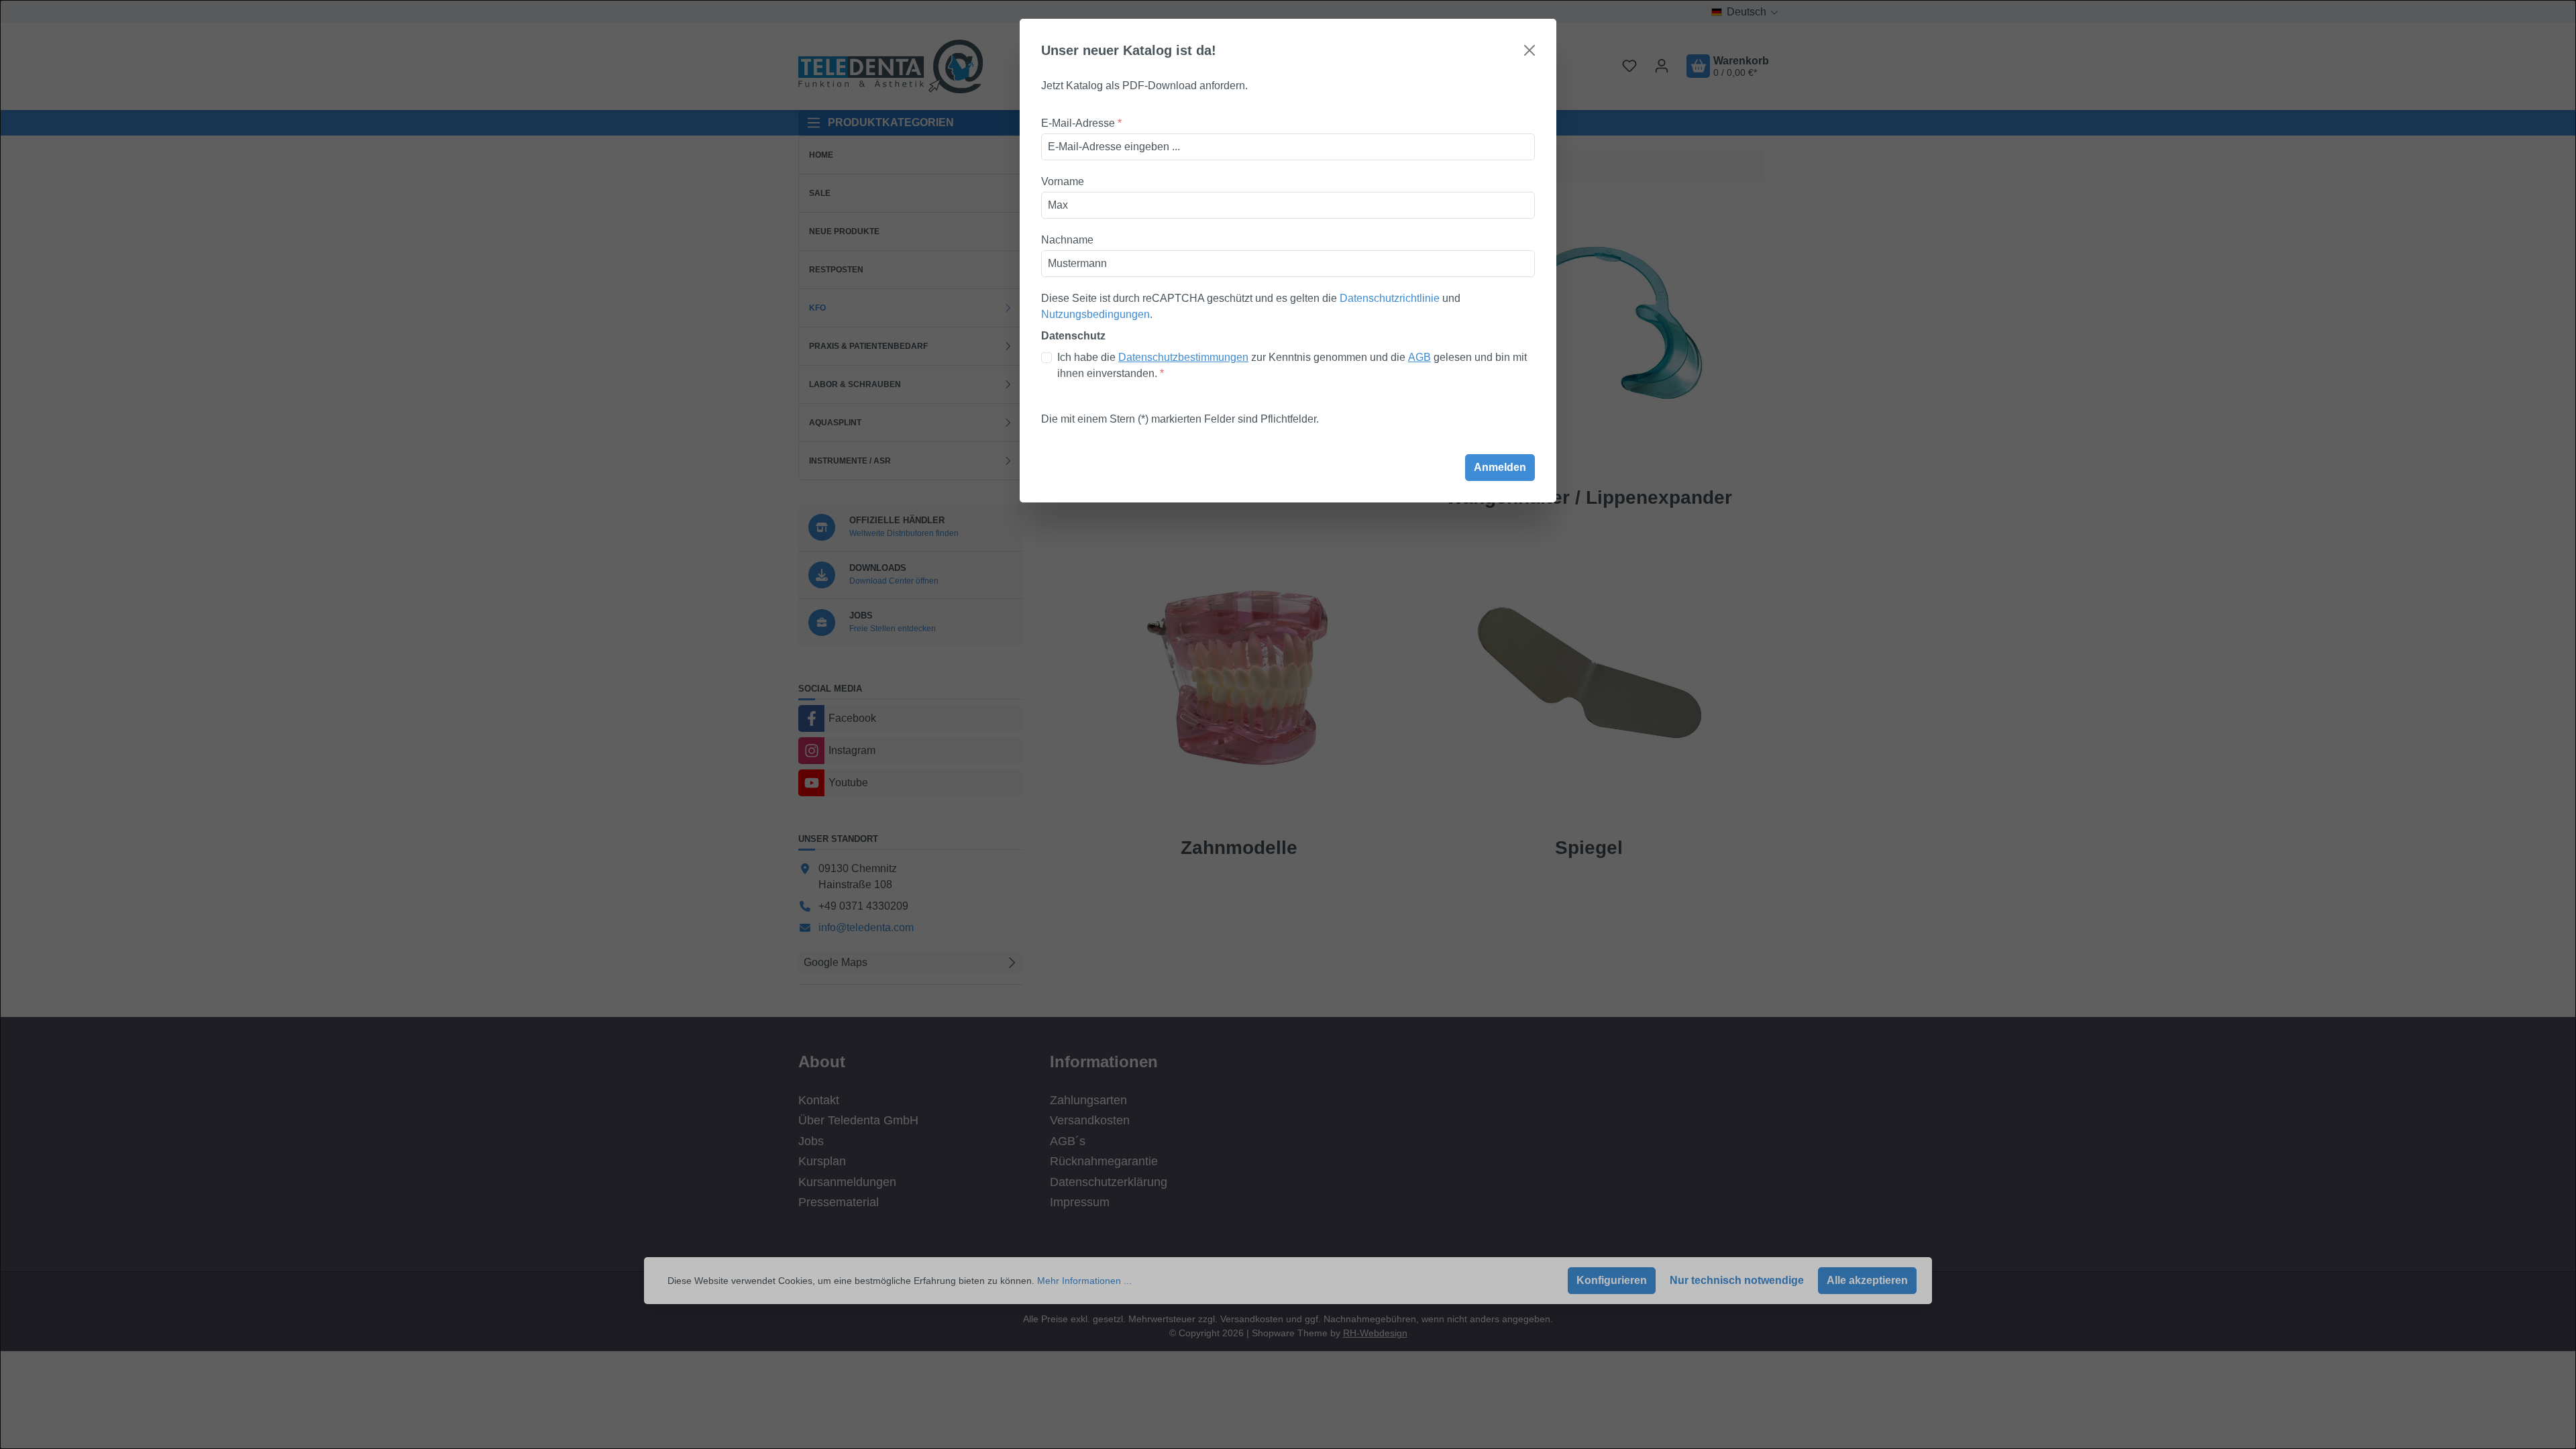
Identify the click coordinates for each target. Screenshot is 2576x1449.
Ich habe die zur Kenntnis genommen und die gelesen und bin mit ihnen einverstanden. (1292, 365)
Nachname (1067, 240)
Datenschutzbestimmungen (1183, 357)
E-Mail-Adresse (1081, 123)
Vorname (1063, 181)
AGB (1419, 357)
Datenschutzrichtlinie (1390, 298)
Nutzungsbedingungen (1095, 314)
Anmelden (1500, 467)
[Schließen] (1529, 50)
